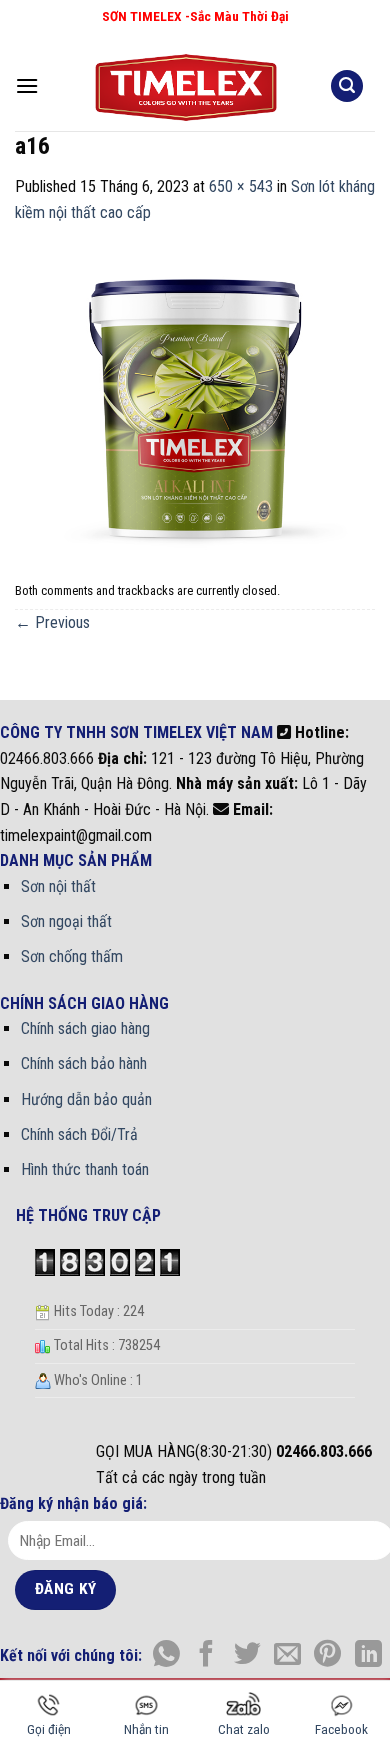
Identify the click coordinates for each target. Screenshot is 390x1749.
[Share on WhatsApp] (166, 1656)
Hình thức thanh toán (85, 1169)
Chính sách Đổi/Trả (79, 1134)
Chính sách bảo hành (84, 1063)
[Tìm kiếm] (347, 86)
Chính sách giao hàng (85, 1028)
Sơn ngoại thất (66, 921)
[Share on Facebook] (206, 1656)
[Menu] (27, 85)
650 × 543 (241, 186)
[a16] (195, 398)
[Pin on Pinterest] (327, 1656)
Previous (52, 622)
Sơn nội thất (58, 886)
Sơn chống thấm (72, 956)
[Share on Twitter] (247, 1656)
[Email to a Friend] (287, 1656)
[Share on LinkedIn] (368, 1656)
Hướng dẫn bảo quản (86, 1099)
